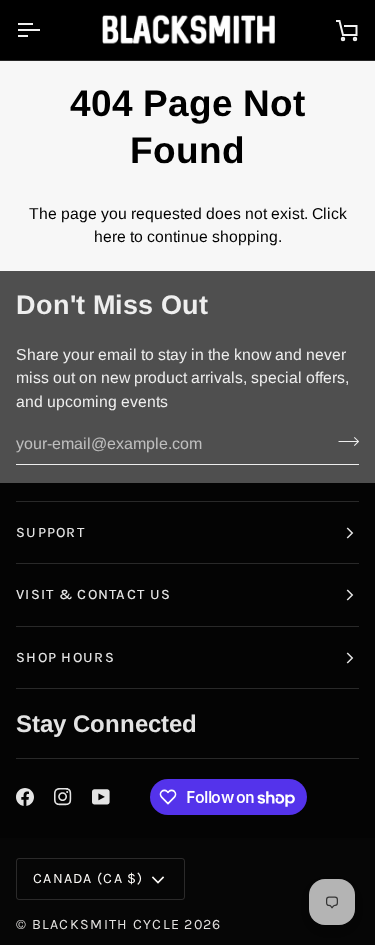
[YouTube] (101, 797)
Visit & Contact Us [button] (93, 594)
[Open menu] (46, 30)
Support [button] (50, 532)
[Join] (342, 441)
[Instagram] (63, 797)
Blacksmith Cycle (106, 924)
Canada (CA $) (88, 878)
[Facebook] (25, 797)
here (110, 236)
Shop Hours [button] (65, 657)
